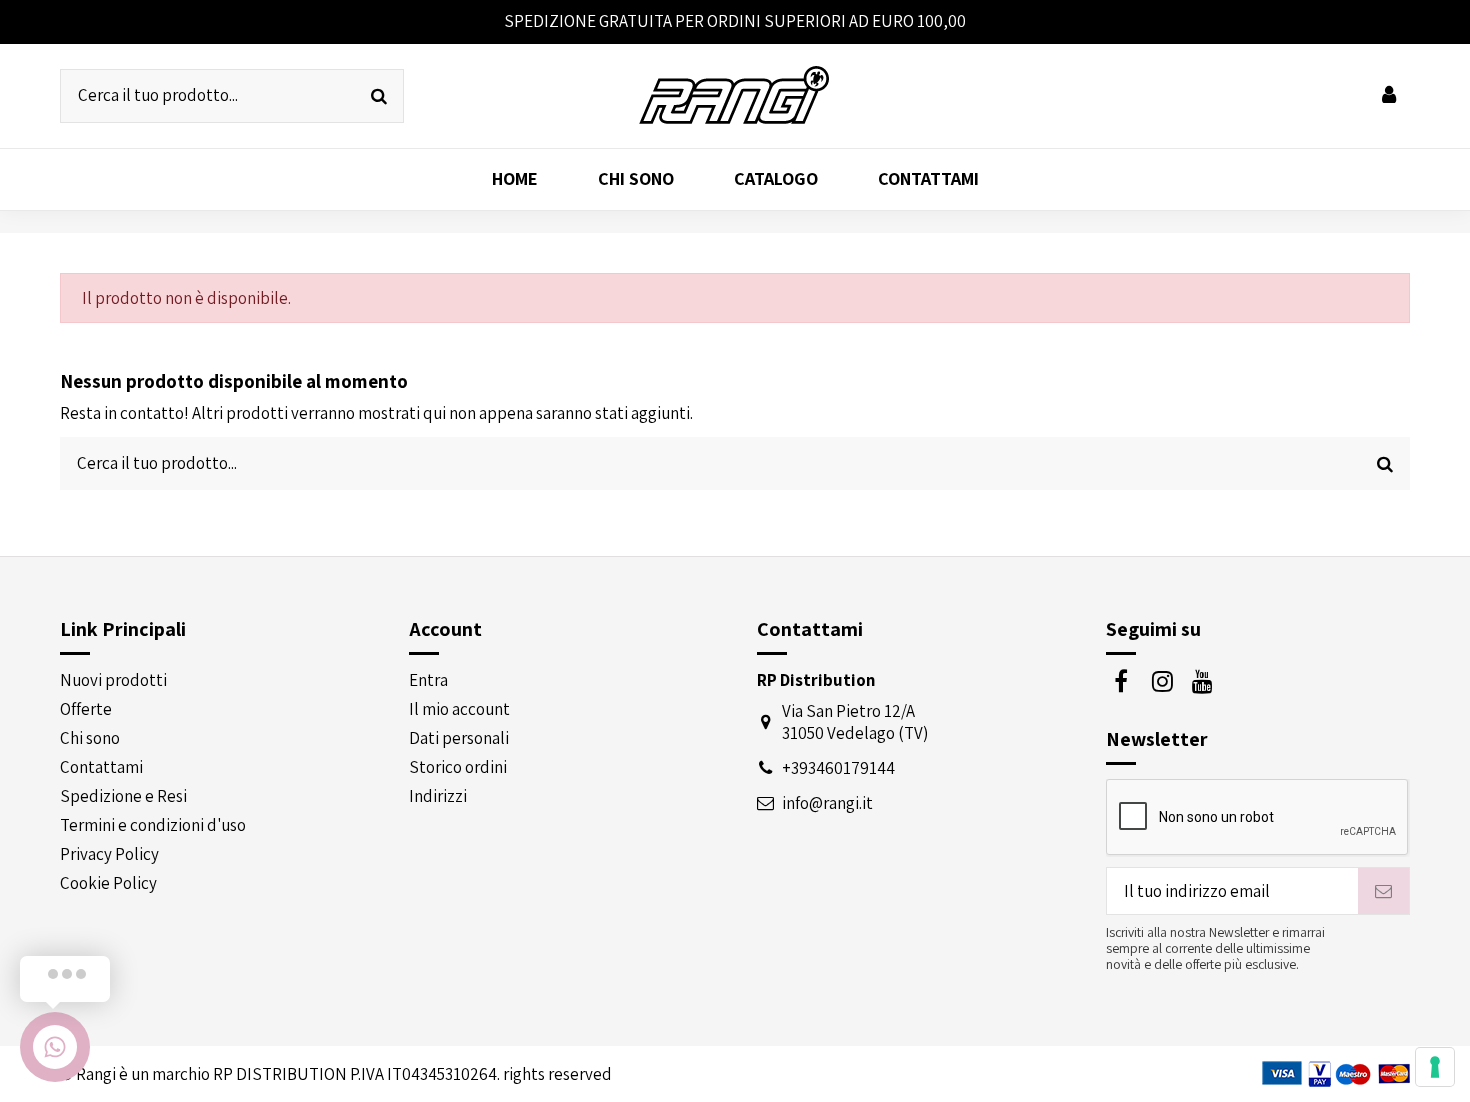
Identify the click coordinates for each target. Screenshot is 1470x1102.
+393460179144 (838, 768)
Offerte (86, 709)
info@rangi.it (827, 803)
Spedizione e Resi (123, 796)
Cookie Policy (108, 883)
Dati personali (459, 738)
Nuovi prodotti (113, 680)
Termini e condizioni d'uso (153, 825)
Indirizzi (438, 796)
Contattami (101, 767)
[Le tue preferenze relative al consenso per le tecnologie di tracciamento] (1435, 1067)
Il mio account (459, 709)
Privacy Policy (109, 854)
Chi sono (90, 738)
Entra (428, 680)
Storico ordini (458, 767)
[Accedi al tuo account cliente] (1389, 96)
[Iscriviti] (1383, 891)
